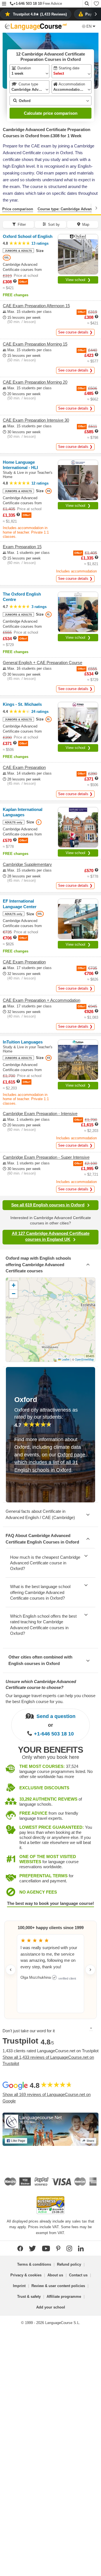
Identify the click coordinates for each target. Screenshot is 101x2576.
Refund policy (69, 2264)
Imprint (19, 2286)
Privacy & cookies (26, 2275)
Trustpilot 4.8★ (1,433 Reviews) (40, 14)
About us (55, 2275)
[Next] (96, 208)
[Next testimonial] (90, 1970)
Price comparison (18, 209)
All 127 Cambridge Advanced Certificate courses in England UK (51, 1236)
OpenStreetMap (84, 1359)
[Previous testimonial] (11, 1970)
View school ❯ (78, 280)
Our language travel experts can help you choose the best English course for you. (50, 1699)
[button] (4, 4)
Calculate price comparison (51, 113)
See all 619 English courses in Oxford (48, 1205)
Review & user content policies (58, 2286)
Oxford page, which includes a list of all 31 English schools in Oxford (50, 1462)
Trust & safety (29, 2297)
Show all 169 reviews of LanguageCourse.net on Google (47, 2098)
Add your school (51, 2307)
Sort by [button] (54, 225)
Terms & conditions (34, 2264)
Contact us (78, 2275)
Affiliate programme (64, 2297)
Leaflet (65, 1359)
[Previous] (5, 208)
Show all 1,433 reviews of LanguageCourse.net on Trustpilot (48, 2060)
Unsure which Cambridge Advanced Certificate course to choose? (41, 1684)
